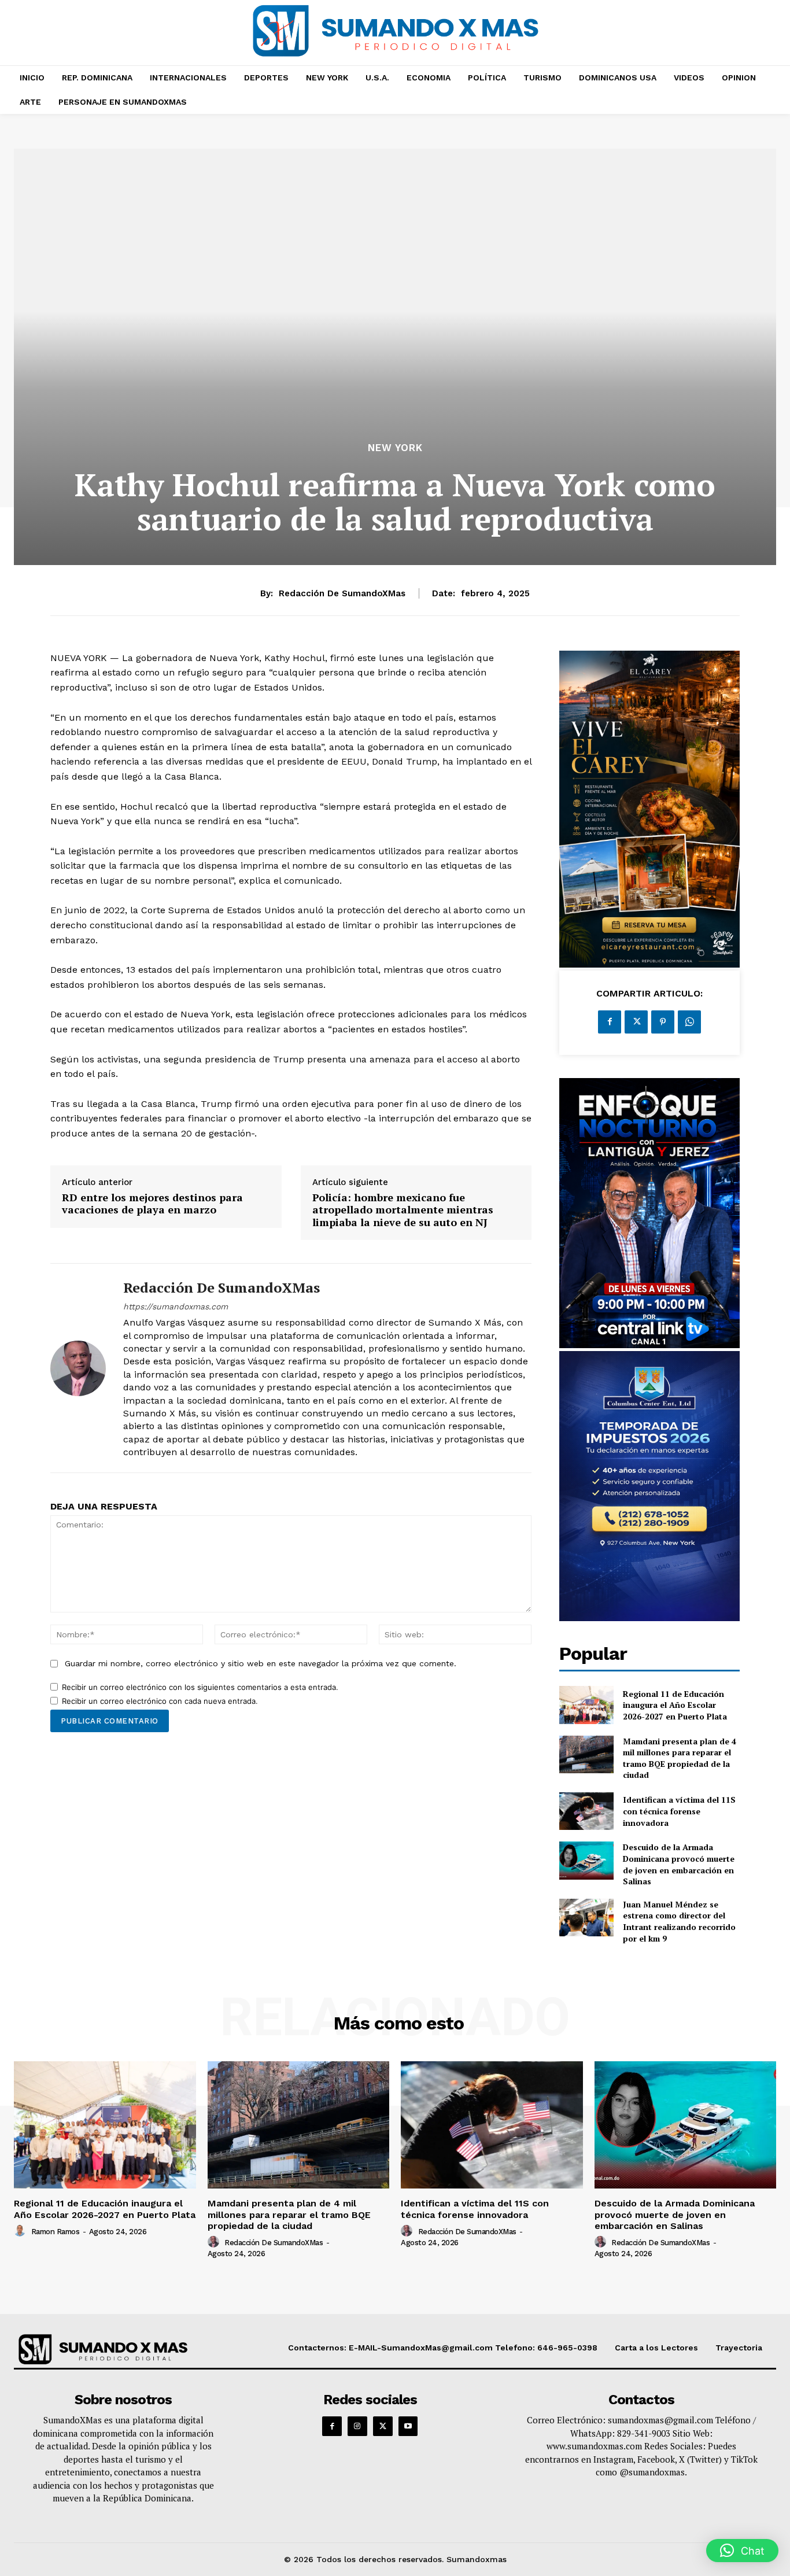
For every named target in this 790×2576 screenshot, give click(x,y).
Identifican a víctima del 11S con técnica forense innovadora (679, 1811)
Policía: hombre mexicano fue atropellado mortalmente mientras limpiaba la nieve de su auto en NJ (403, 1210)
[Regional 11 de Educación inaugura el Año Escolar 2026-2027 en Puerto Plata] (586, 1705)
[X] (636, 1022)
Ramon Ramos (56, 2232)
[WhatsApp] (689, 1022)
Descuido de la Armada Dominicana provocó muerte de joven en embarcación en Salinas (679, 1864)
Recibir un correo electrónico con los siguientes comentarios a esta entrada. (200, 1687)
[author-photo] (21, 2231)
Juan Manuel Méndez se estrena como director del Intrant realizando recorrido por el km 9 (679, 1921)
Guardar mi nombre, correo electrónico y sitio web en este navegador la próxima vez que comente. (261, 1663)
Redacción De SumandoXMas (342, 593)
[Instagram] (357, 2426)
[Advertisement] (395, 353)
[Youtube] (408, 2426)
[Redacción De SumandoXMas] (78, 1368)
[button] (742, 2551)
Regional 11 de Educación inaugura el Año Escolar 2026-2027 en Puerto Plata (675, 1705)
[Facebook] (610, 1022)
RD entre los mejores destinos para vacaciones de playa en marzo (152, 1204)
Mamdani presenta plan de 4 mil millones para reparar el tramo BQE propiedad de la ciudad (680, 1758)
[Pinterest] (663, 1022)
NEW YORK (395, 448)
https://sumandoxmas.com (176, 1307)
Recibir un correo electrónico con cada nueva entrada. (160, 1701)
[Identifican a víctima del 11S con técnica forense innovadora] (586, 1811)
